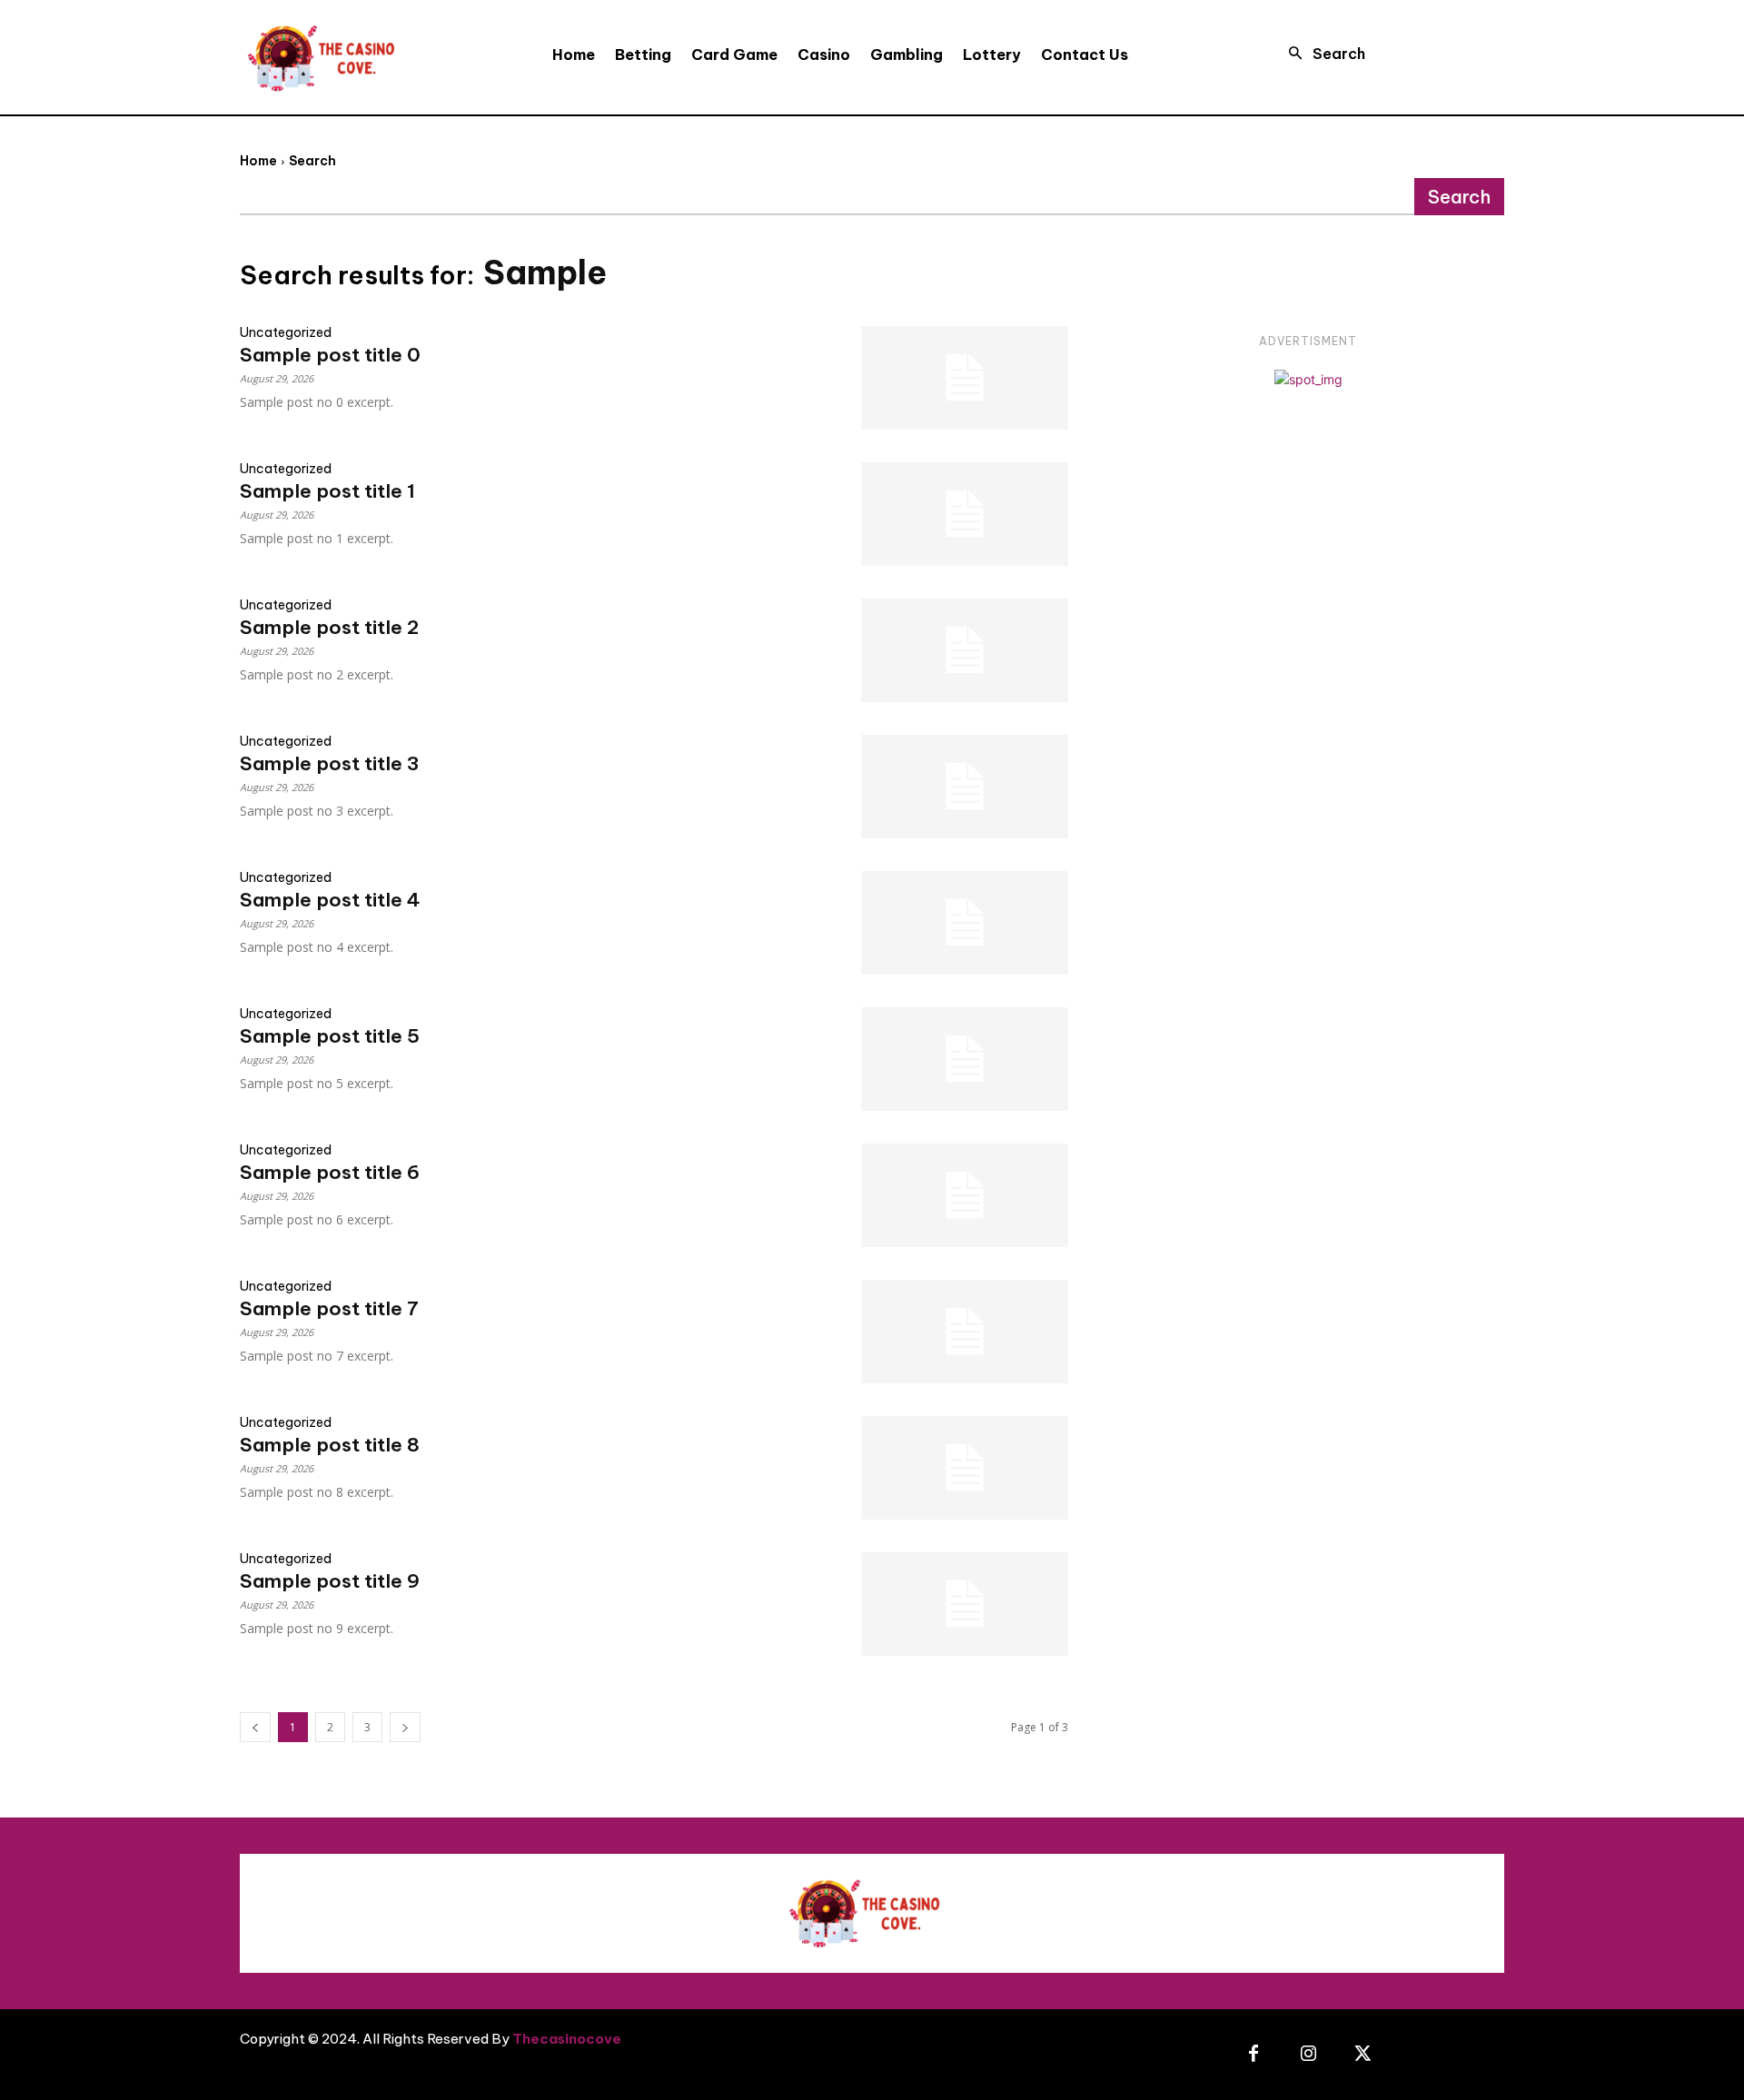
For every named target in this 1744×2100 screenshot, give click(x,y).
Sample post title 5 (330, 1036)
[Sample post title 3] (965, 787)
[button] (1321, 54)
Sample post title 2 (329, 627)
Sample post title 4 (330, 900)
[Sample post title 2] (965, 650)
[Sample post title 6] (965, 1195)
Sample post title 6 (330, 1172)
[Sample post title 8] (965, 1468)
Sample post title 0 (330, 355)
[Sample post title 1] (965, 514)
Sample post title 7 (329, 1308)
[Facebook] (1253, 2055)
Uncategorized (286, 332)
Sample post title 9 (330, 1581)
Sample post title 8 (330, 1445)
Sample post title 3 (329, 763)
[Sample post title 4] (965, 923)
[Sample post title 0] (965, 378)
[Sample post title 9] (965, 1604)
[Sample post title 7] (965, 1332)
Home (258, 161)
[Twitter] (1362, 2055)
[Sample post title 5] (965, 1059)
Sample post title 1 (327, 491)
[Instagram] (1308, 2055)
